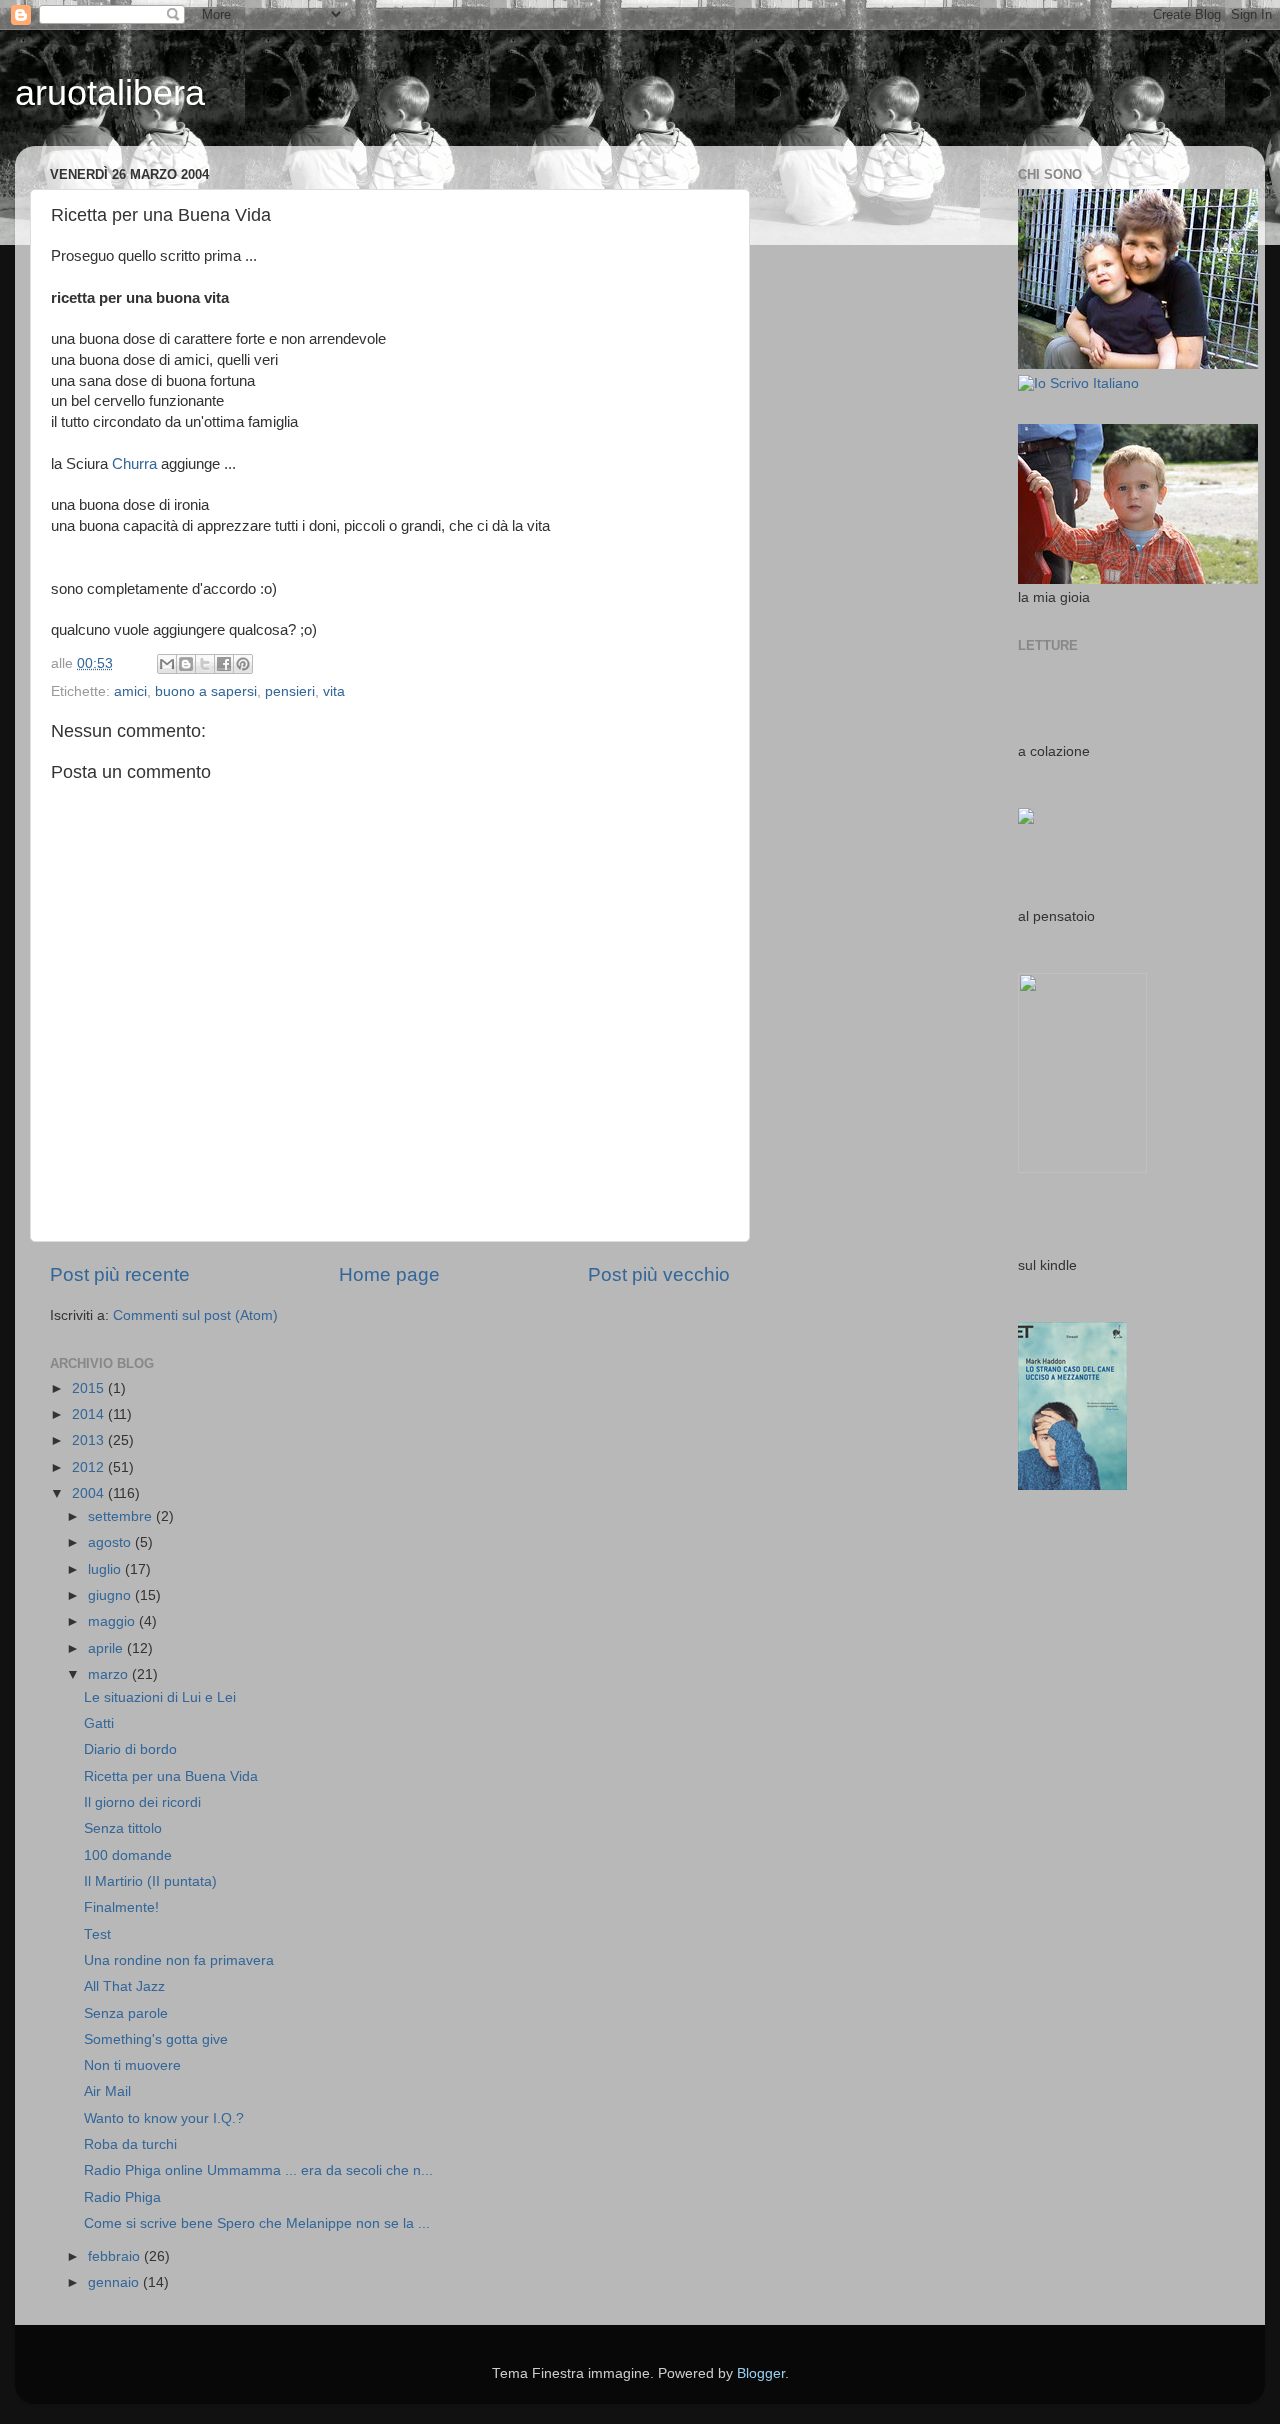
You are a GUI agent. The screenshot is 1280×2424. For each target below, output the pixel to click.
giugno (111, 1595)
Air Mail (107, 2091)
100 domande (128, 1855)
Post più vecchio (659, 1274)
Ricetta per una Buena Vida (171, 1776)
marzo (110, 1674)
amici (130, 691)
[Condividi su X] (205, 664)
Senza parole (126, 2013)
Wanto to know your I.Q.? (164, 2118)
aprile (107, 1648)
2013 (90, 1440)
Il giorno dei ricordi (142, 1802)
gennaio (115, 2282)
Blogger (761, 2373)
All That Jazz (124, 1986)
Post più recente (120, 1274)
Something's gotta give (156, 2039)
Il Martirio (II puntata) (150, 1881)
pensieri (290, 691)
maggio (113, 1621)
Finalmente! (121, 1907)
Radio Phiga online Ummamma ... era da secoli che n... (258, 2170)
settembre (122, 1516)
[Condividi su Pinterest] (243, 664)
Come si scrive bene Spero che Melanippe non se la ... (257, 2223)
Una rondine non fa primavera (179, 1960)
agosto (111, 1542)
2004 (90, 1493)
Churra (134, 464)
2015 (90, 1388)
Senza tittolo (123, 1828)
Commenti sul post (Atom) (195, 1315)
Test (97, 1934)
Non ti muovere (132, 2065)
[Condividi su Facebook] (224, 664)
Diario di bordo (130, 1749)
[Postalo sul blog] (186, 664)
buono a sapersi (206, 691)
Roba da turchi (130, 2144)
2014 (90, 1414)
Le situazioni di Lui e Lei (160, 1697)
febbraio (116, 2256)
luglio (106, 1569)
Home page (389, 1274)
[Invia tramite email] (167, 664)
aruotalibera (110, 92)
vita (334, 691)
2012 (90, 1467)
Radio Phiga (122, 2197)
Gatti (99, 1723)
